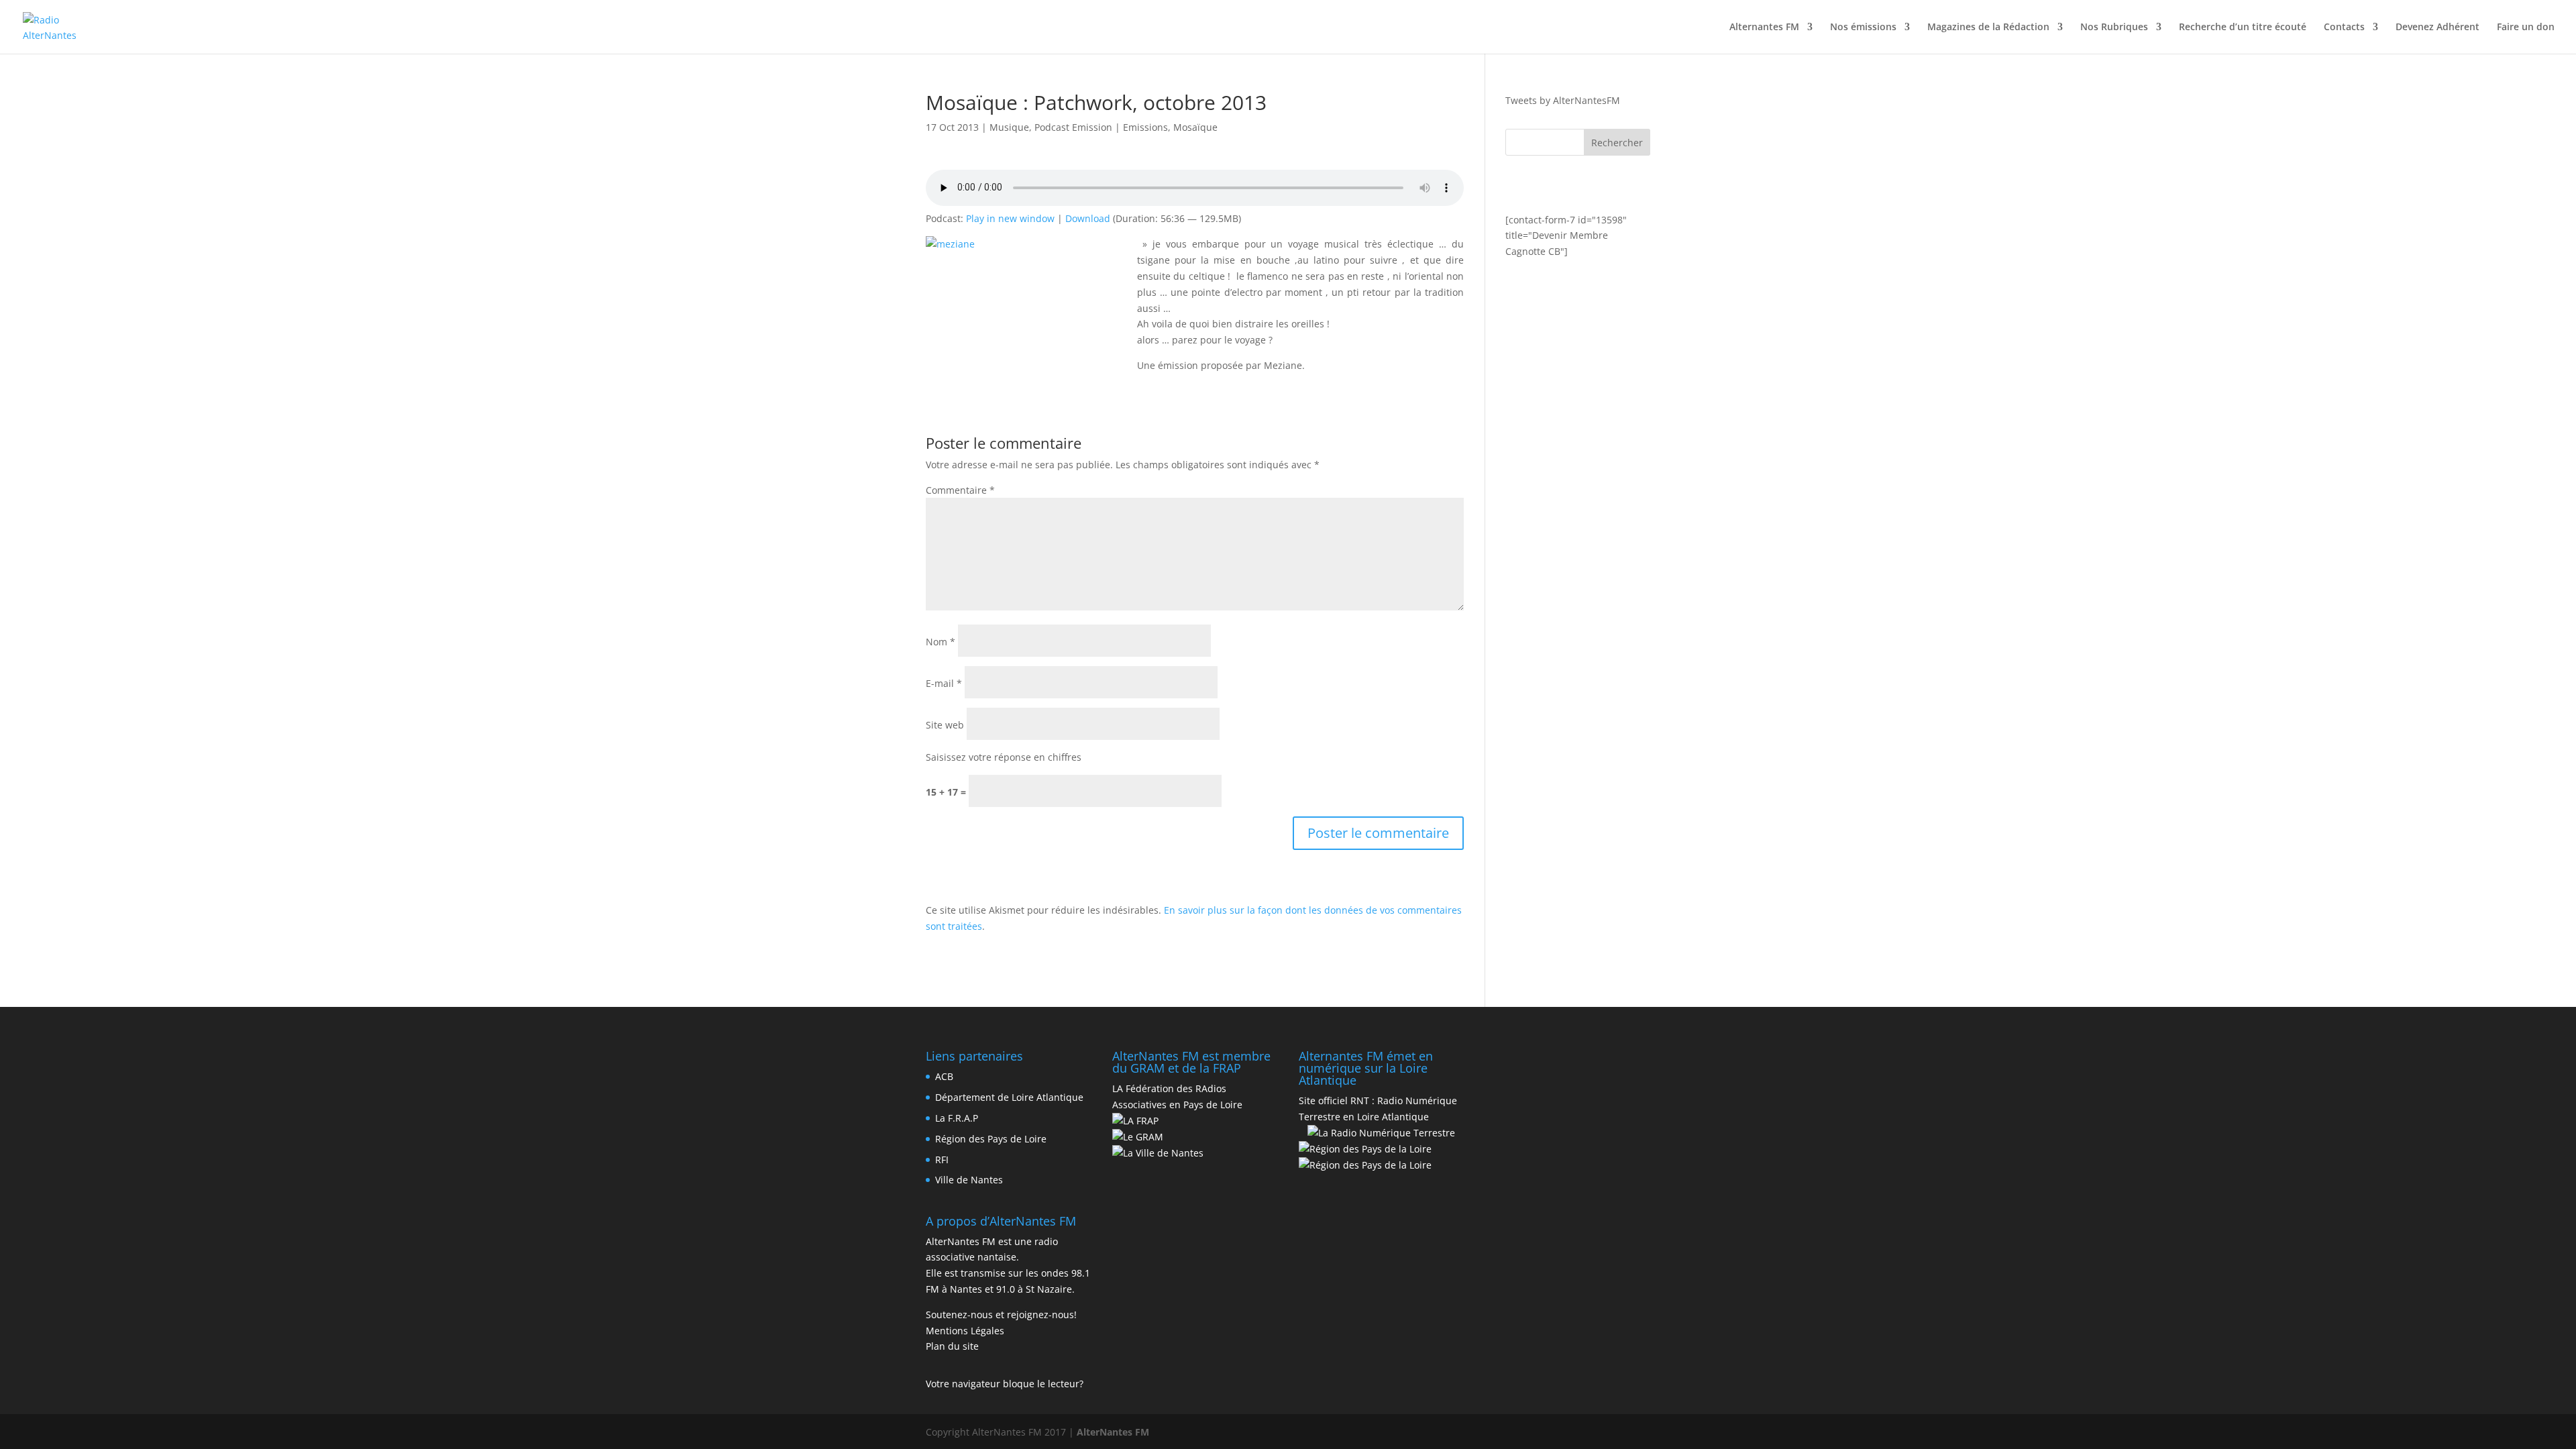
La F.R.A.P (957, 1118)
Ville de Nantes (969, 1180)
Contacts (2344, 28)
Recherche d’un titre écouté (2243, 28)
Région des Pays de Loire (991, 1139)
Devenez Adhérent (2437, 28)
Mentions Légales (965, 1331)
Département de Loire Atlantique (1009, 1097)
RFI (942, 1160)
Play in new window (1010, 218)
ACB (944, 1076)
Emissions (1145, 127)
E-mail (944, 683)
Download (1088, 218)
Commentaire (960, 490)
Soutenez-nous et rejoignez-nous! (1001, 1314)
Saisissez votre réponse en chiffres (1004, 757)
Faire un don (2526, 28)
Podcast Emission (1073, 127)
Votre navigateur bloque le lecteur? (1005, 1384)
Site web (945, 725)
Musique (1009, 127)
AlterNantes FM (1113, 1432)
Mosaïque (1195, 127)
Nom (941, 642)
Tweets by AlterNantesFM (1563, 100)
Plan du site (952, 1346)
